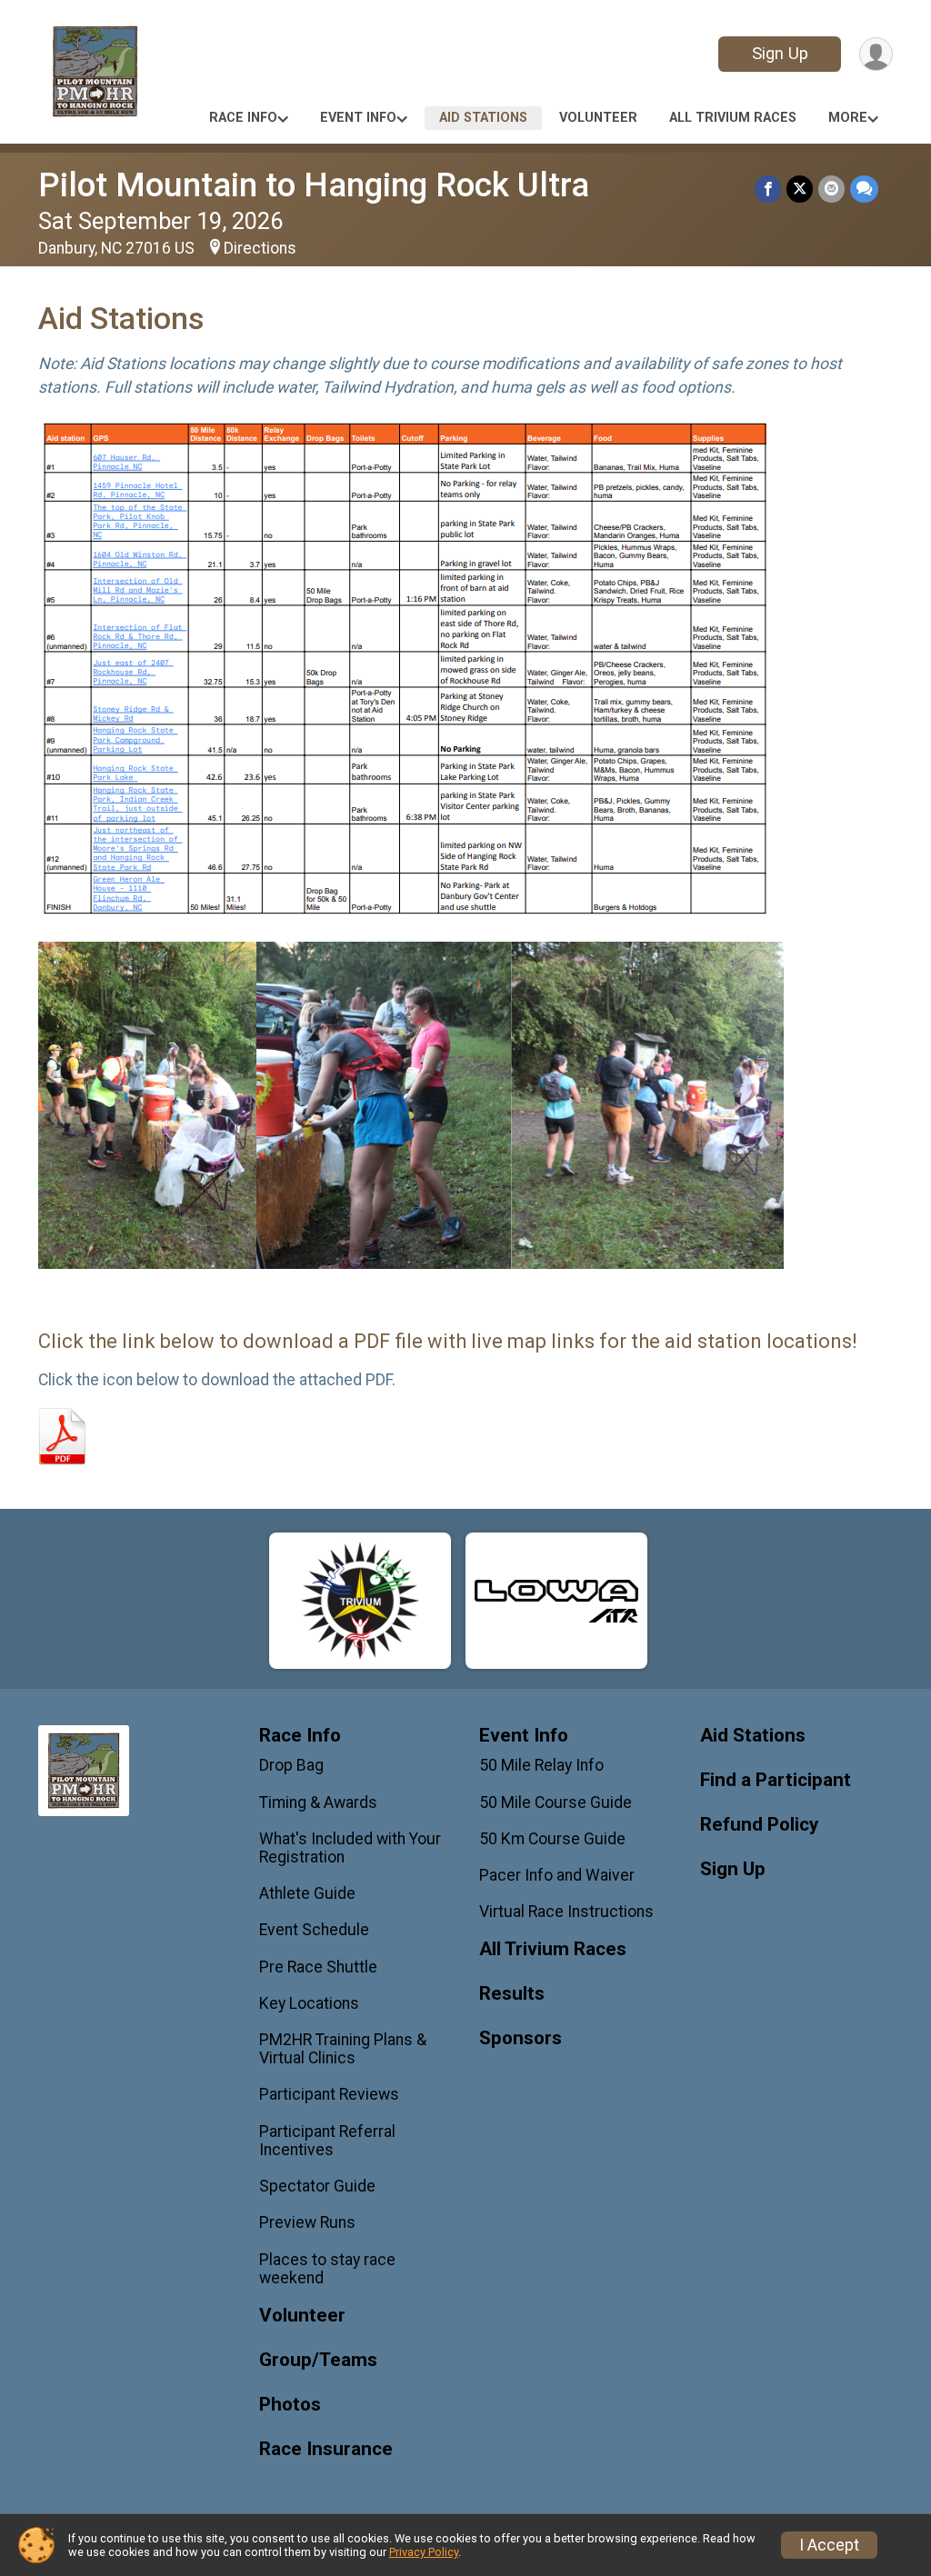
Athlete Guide (307, 1893)
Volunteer (598, 118)
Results (512, 1994)
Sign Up (780, 53)
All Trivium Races (733, 118)
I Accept (829, 2545)
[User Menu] (876, 54)
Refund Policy (759, 1825)
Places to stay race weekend (327, 2269)
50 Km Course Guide (552, 1839)
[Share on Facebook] (768, 189)
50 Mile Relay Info (541, 1765)
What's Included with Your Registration (350, 1848)
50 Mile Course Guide (556, 1802)
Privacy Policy (424, 2552)
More (848, 118)
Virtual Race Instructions (566, 1912)
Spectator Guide (317, 2186)
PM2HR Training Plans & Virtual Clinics (343, 2049)
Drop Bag (291, 1765)
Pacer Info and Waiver (557, 1875)
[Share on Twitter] (800, 189)
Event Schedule (314, 1930)
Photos (290, 2405)
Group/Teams (318, 2360)
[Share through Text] (864, 189)
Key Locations (309, 2003)
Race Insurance (326, 2449)
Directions (260, 248)
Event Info (358, 118)
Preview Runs (307, 2222)
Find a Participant (776, 1780)
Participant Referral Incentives (327, 2141)
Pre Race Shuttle (318, 1967)
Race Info (243, 118)
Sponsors (521, 2038)
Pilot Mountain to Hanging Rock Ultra (314, 185)
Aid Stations (483, 118)
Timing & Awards (318, 1802)
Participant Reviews (329, 2094)
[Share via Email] (831, 189)
